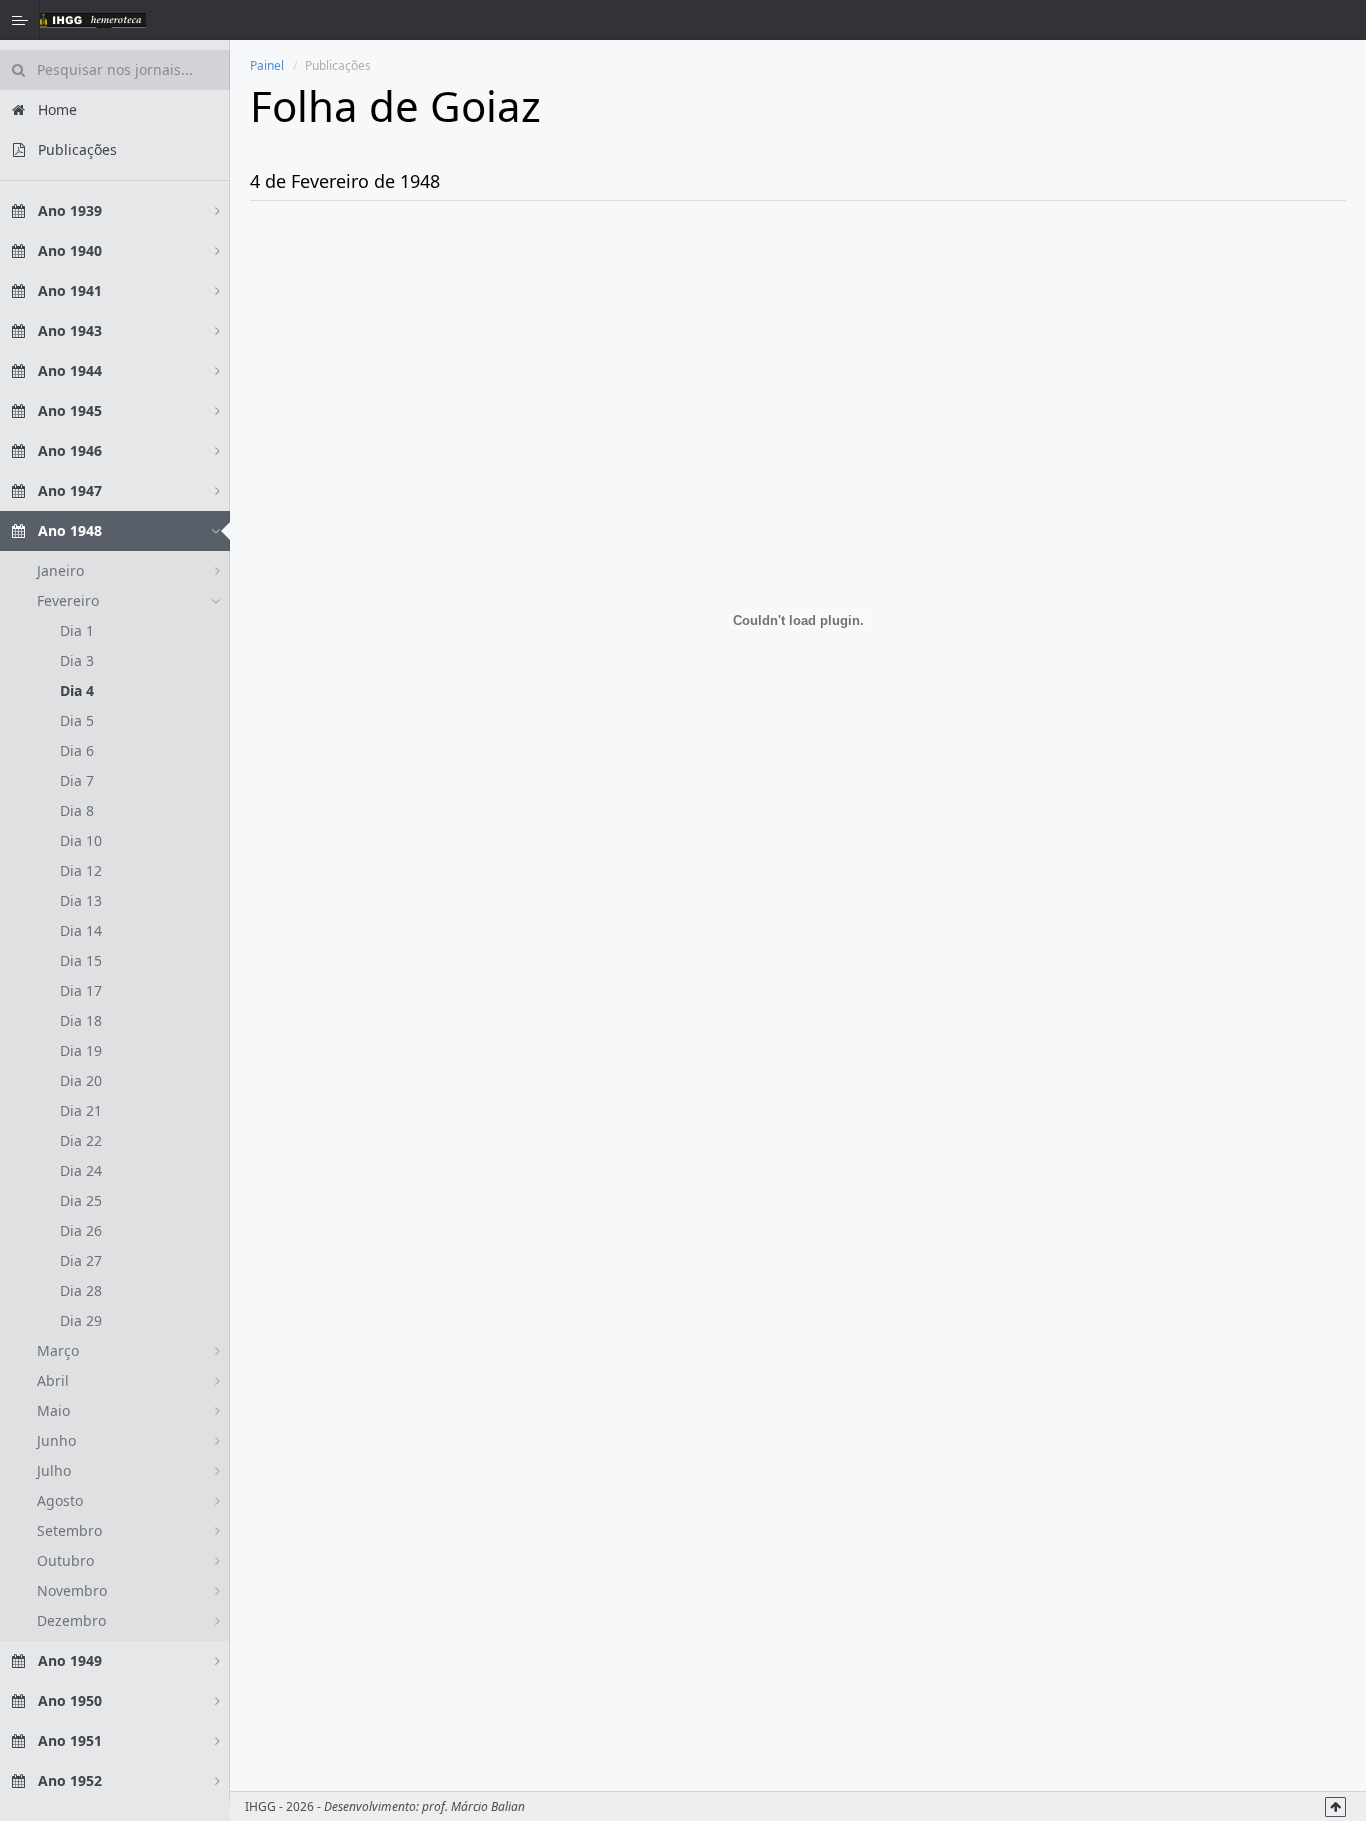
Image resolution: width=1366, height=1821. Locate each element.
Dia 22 (81, 1140)
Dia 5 (77, 720)
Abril (53, 1380)
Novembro (72, 1590)
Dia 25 (81, 1200)
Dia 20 (81, 1080)
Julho (54, 1470)
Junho (56, 1440)
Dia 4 (77, 690)
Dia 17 (81, 990)
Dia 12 (81, 870)
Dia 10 (81, 840)
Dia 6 (77, 750)
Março (58, 1350)
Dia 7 (77, 780)
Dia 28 (81, 1290)
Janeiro (60, 570)
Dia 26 (81, 1230)
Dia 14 (81, 930)
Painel (267, 65)
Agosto (60, 1500)
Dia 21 (81, 1110)
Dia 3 (77, 660)
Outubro (65, 1560)
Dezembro (71, 1620)
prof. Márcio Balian (473, 1806)
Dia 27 (81, 1260)
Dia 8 (77, 810)
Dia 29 (81, 1320)
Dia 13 (81, 900)
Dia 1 (77, 630)
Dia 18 (81, 1020)
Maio (53, 1410)
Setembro (69, 1530)
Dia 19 (81, 1050)
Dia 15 (81, 960)
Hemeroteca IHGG (93, 20)
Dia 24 (81, 1170)
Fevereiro (68, 600)
